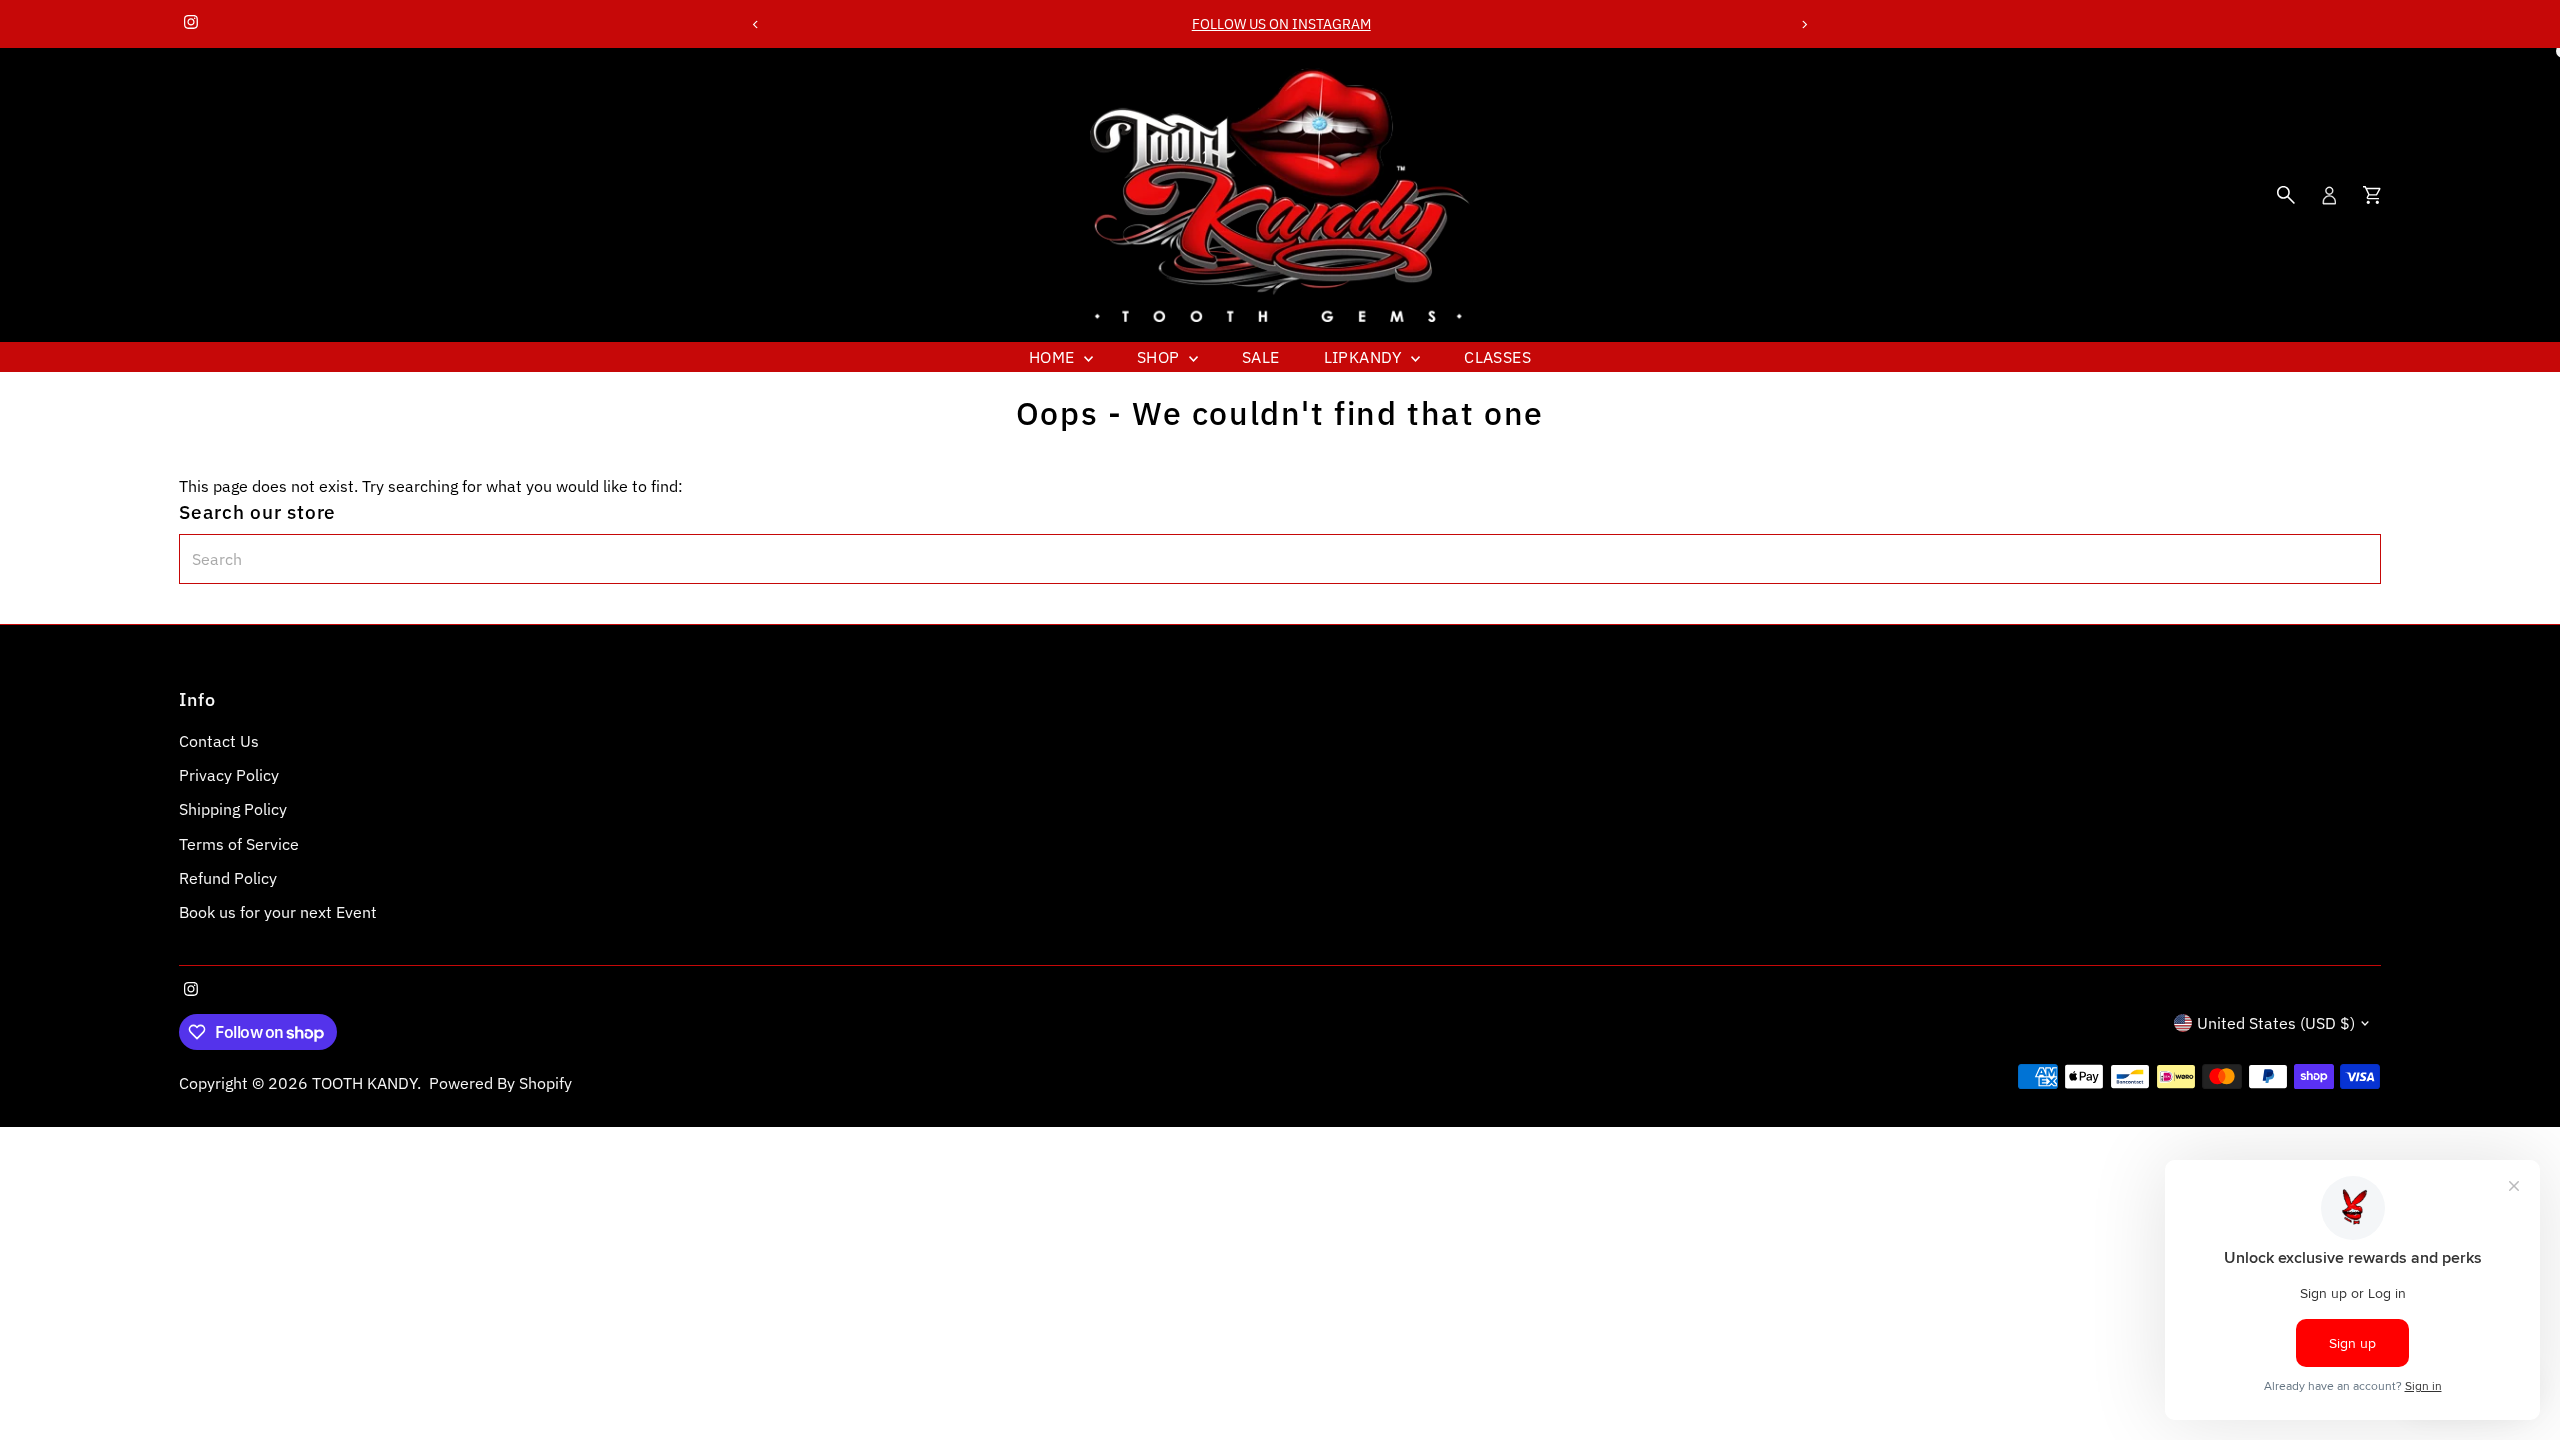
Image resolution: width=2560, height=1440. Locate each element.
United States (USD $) (2276, 1023)
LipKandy (1365, 357)
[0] (2372, 195)
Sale (1261, 357)
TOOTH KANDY (364, 1083)
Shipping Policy (233, 809)
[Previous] (756, 24)
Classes (1497, 357)
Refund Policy (228, 878)
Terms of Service (239, 844)
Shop (1160, 357)
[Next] (1803, 24)
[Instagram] (191, 24)
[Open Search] (2286, 195)
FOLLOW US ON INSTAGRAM (1279, 24)
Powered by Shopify (500, 1083)
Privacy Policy (229, 775)
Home (1054, 357)
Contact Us (219, 741)
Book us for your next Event (278, 912)
